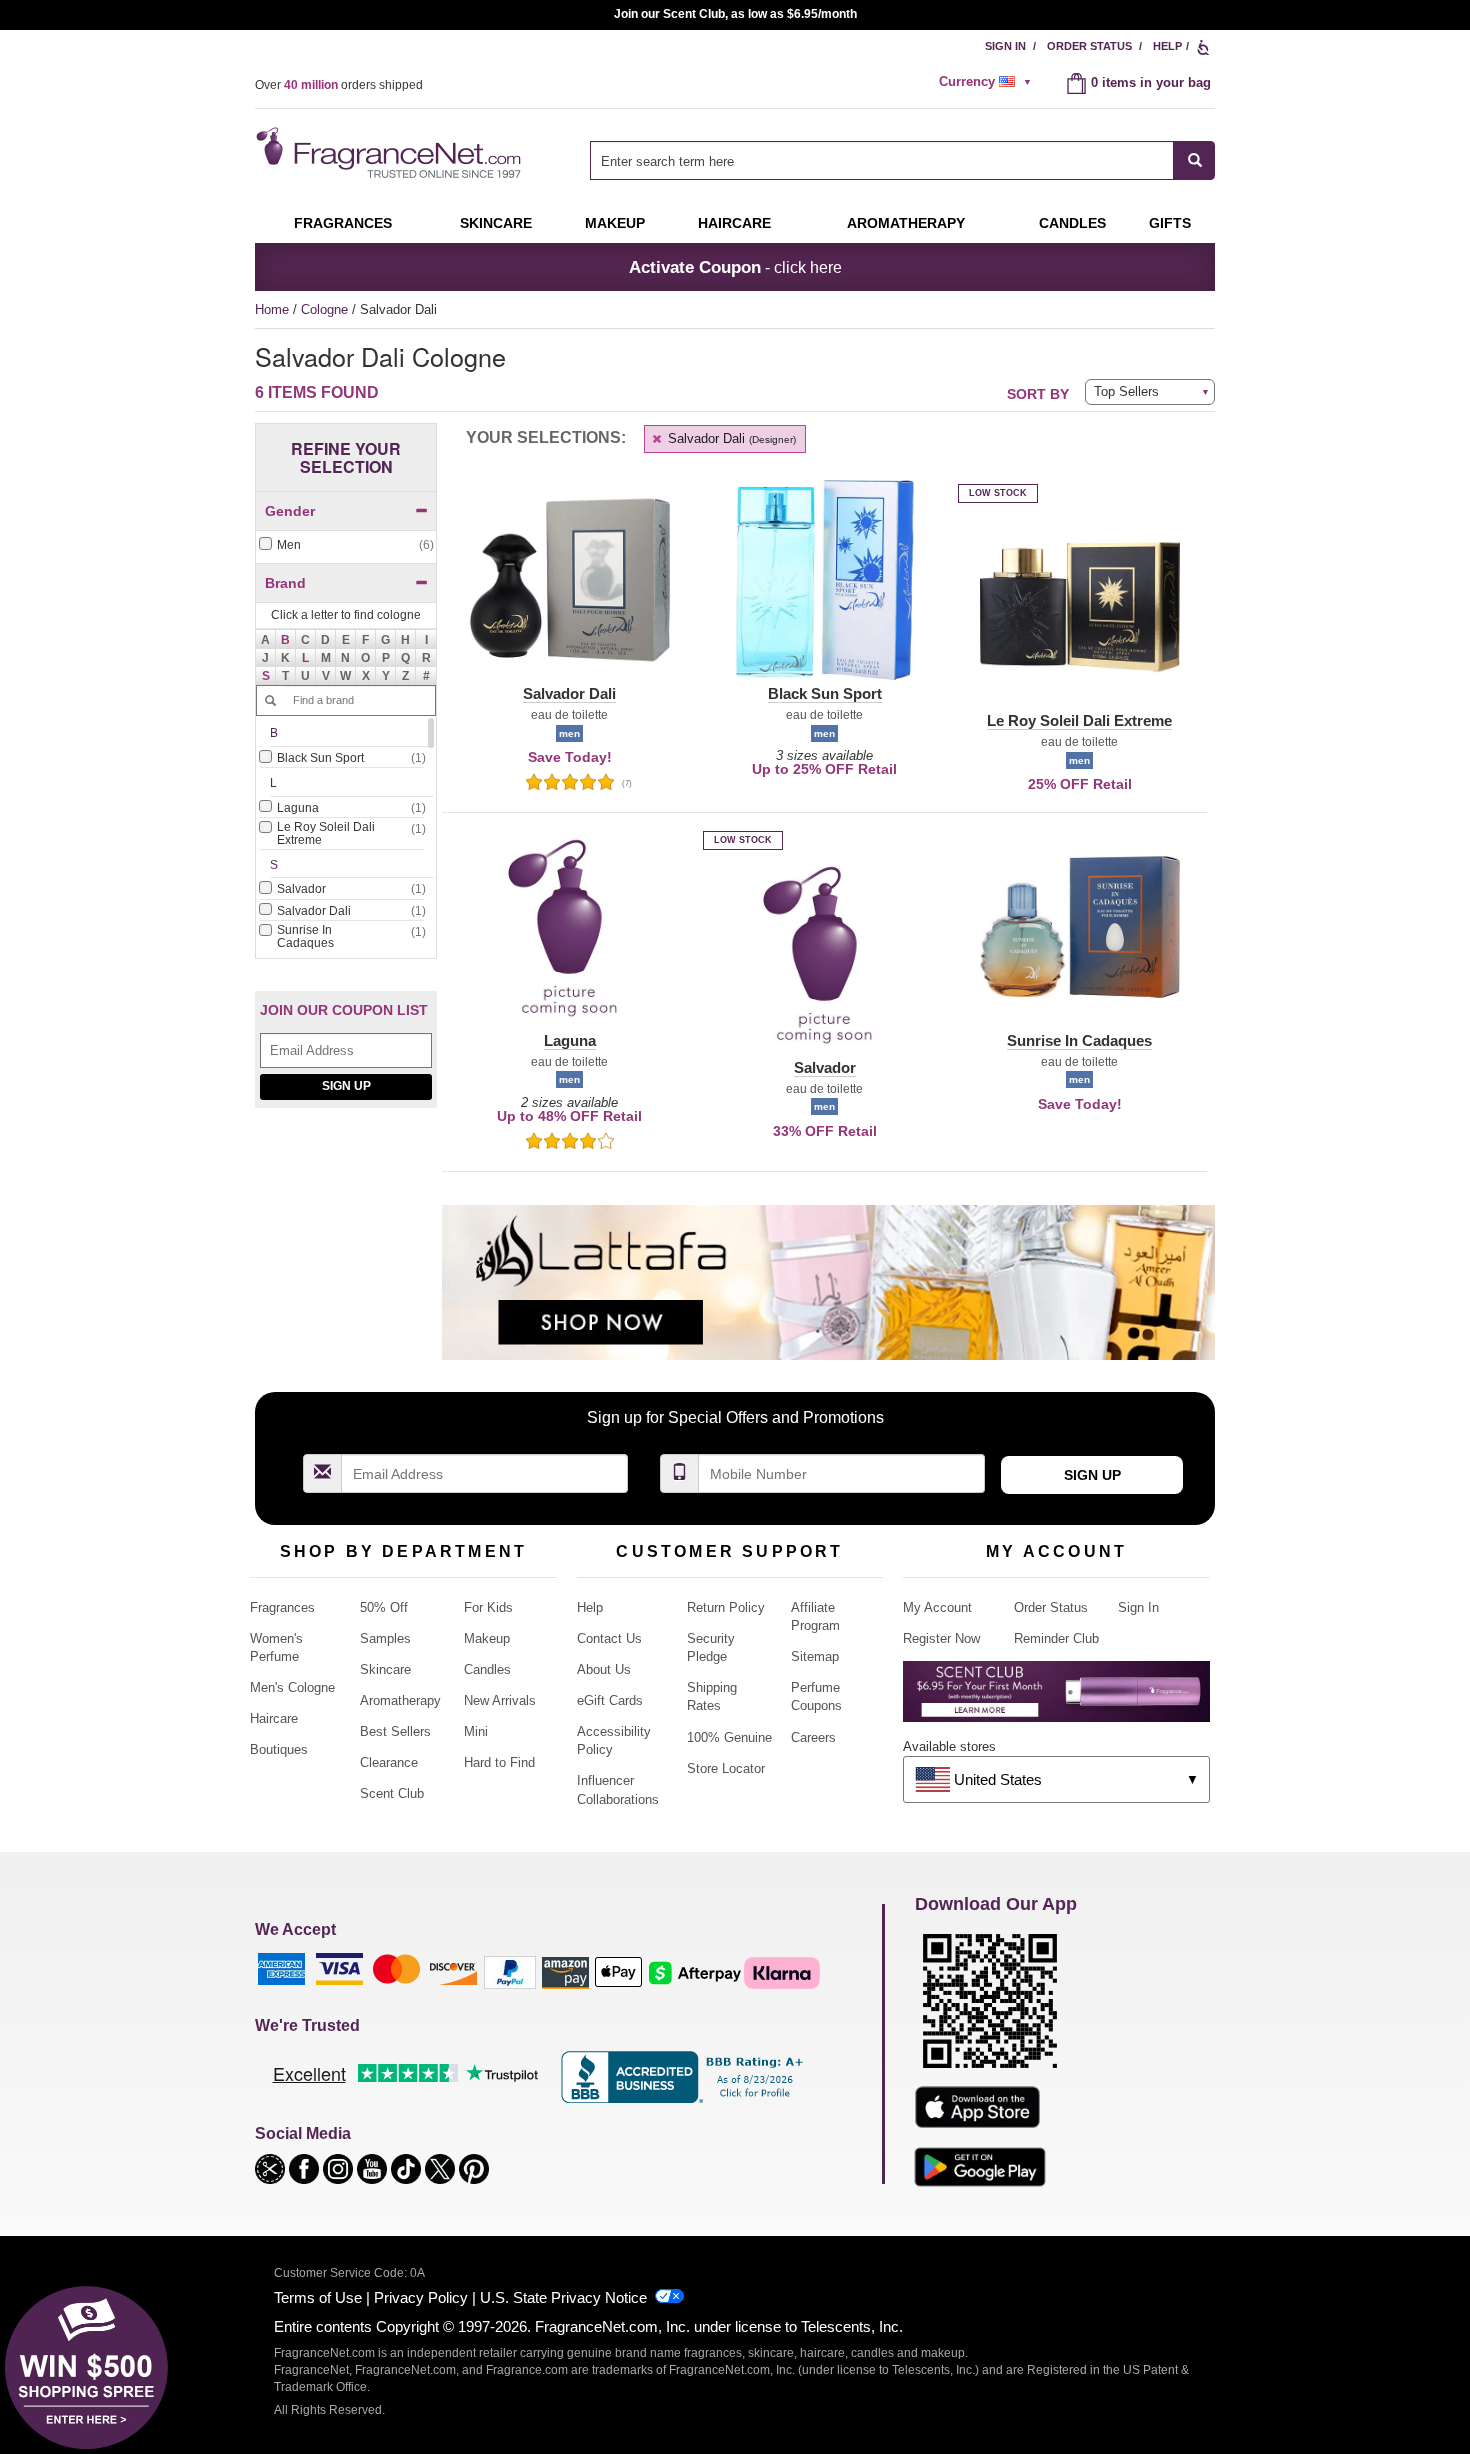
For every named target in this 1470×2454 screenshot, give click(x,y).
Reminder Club (1056, 1638)
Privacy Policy (421, 2297)
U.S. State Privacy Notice (563, 2297)
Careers (813, 1737)
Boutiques (279, 1749)
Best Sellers (395, 1731)
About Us (604, 1669)
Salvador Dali (730, 438)
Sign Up (346, 1086)
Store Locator (726, 1768)
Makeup (615, 223)
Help (1167, 46)
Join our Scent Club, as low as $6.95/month (735, 14)
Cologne (326, 309)
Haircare (734, 223)
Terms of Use (318, 2297)
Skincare (496, 223)
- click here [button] (735, 267)
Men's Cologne (292, 1687)
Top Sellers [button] (1126, 391)
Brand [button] (285, 583)
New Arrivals (500, 1700)
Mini (476, 1731)
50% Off (384, 1607)
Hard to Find (499, 1762)
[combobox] (902, 160)
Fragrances (343, 223)
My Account (937, 1607)
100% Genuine (729, 1737)
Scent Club (392, 1793)
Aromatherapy (400, 1700)
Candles (487, 1669)
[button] (286, 639)
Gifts (1170, 223)
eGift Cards (610, 1700)
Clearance (389, 1762)
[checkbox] (346, 545)
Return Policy (726, 1607)
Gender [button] (290, 511)
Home (272, 309)
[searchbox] (882, 160)
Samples (385, 1638)
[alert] (988, 82)
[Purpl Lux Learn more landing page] (1056, 1698)
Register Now (941, 1638)
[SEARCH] (1194, 160)
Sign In (1005, 46)
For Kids (488, 1607)
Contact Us (609, 1638)
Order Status (1089, 46)
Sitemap (815, 1656)
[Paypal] (510, 1971)
